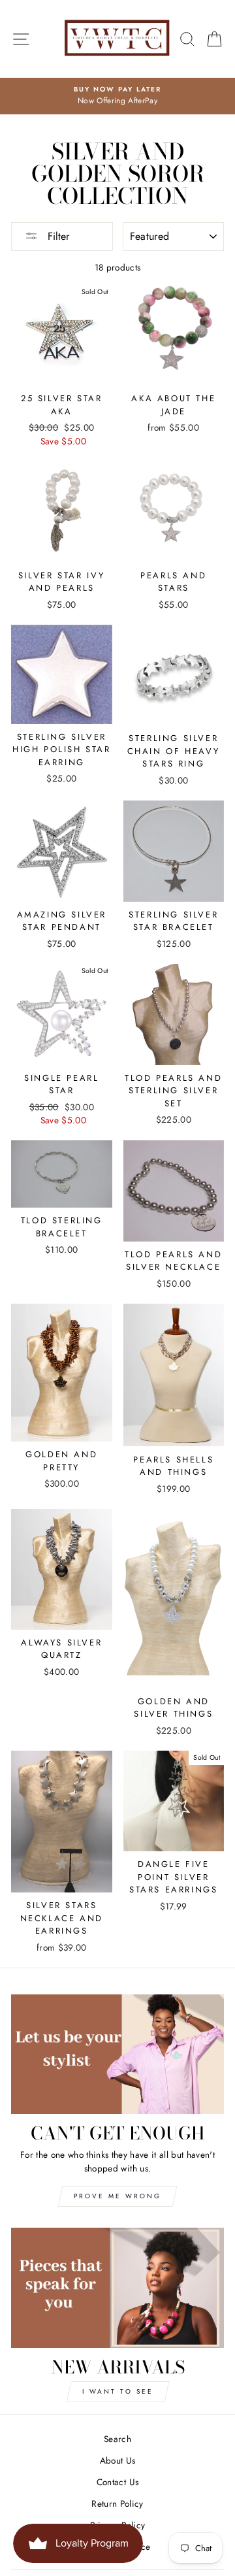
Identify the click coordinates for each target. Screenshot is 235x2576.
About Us (118, 2460)
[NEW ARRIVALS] (117, 2287)
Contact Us (117, 2482)
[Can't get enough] (117, 2054)
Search (117, 2439)
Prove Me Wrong (117, 2196)
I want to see (118, 2391)
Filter (57, 236)
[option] (117, 96)
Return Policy (117, 2503)
